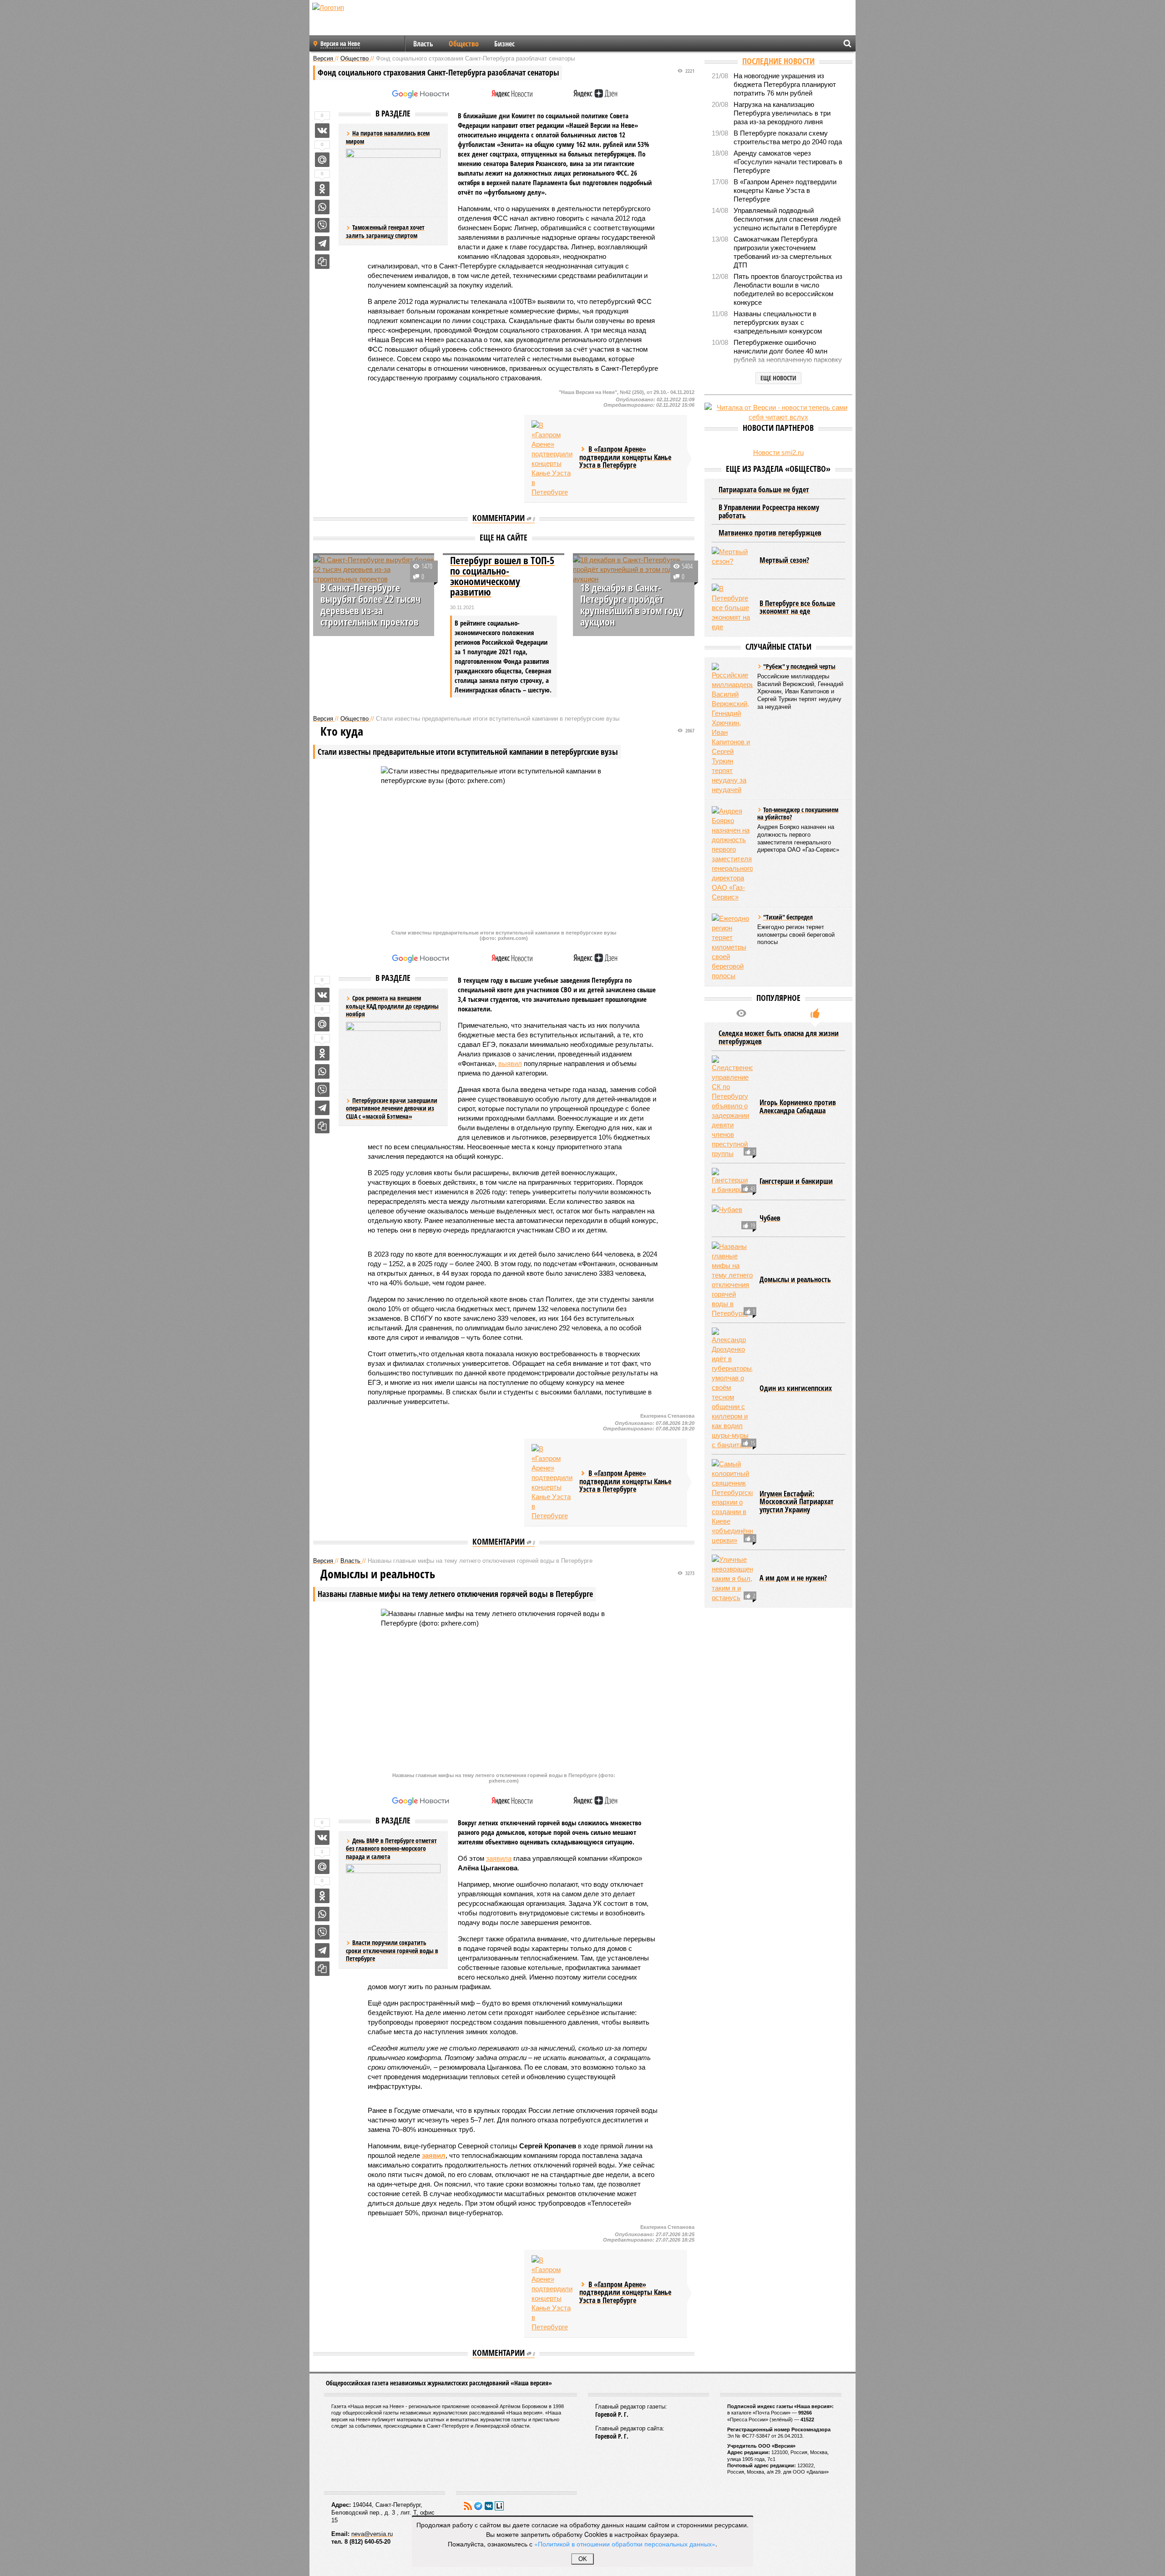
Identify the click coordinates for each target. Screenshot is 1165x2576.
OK (583, 2559)
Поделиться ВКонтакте (322, 131)
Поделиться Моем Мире (322, 160)
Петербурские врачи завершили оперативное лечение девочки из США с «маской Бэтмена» (392, 1108)
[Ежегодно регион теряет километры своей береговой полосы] (732, 947)
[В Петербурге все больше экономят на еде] (732, 608)
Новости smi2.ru (778, 452)
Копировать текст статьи (322, 262)
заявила (499, 1858)
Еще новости (778, 378)
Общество (464, 44)
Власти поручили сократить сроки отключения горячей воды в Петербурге (392, 1950)
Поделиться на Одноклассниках (322, 189)
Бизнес (504, 44)
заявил (434, 2155)
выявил (510, 1063)
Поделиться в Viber (322, 225)
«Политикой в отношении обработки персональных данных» (625, 2544)
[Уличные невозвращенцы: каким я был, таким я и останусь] (732, 1578)
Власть (423, 44)
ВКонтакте (489, 2506)
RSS (468, 2506)
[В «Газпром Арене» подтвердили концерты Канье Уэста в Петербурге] (552, 459)
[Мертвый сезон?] (732, 561)
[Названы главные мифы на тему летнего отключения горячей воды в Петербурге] (732, 1280)
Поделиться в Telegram (322, 243)
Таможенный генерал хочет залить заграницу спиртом (385, 231)
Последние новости (778, 61)
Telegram (478, 2506)
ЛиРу (499, 2506)
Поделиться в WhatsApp (322, 207)
